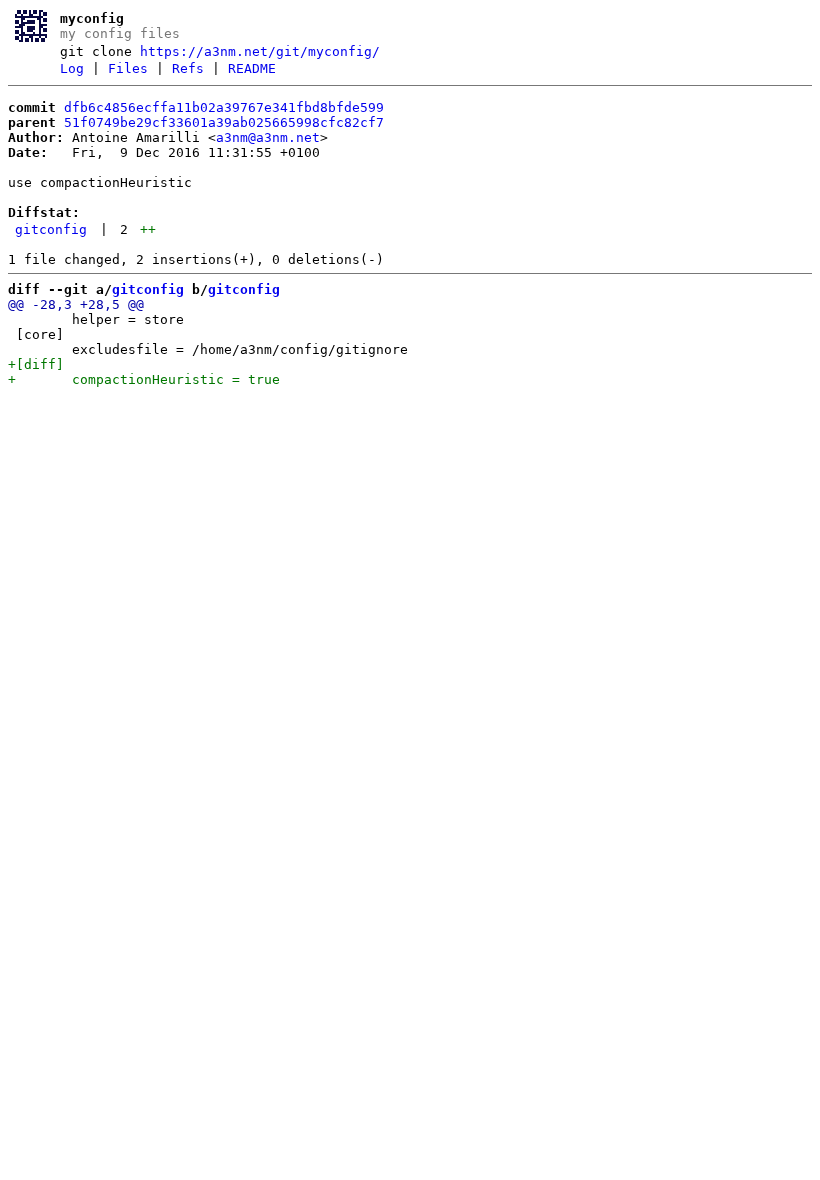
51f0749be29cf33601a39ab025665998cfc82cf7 (224, 122)
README (252, 68)
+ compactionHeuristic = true (144, 379)
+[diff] (36, 364)
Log (72, 68)
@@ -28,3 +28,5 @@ (76, 304)
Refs (188, 68)
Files (128, 68)
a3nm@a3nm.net (268, 137)
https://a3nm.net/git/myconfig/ (260, 51)
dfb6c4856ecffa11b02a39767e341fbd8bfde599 (224, 107)
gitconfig (51, 229)
